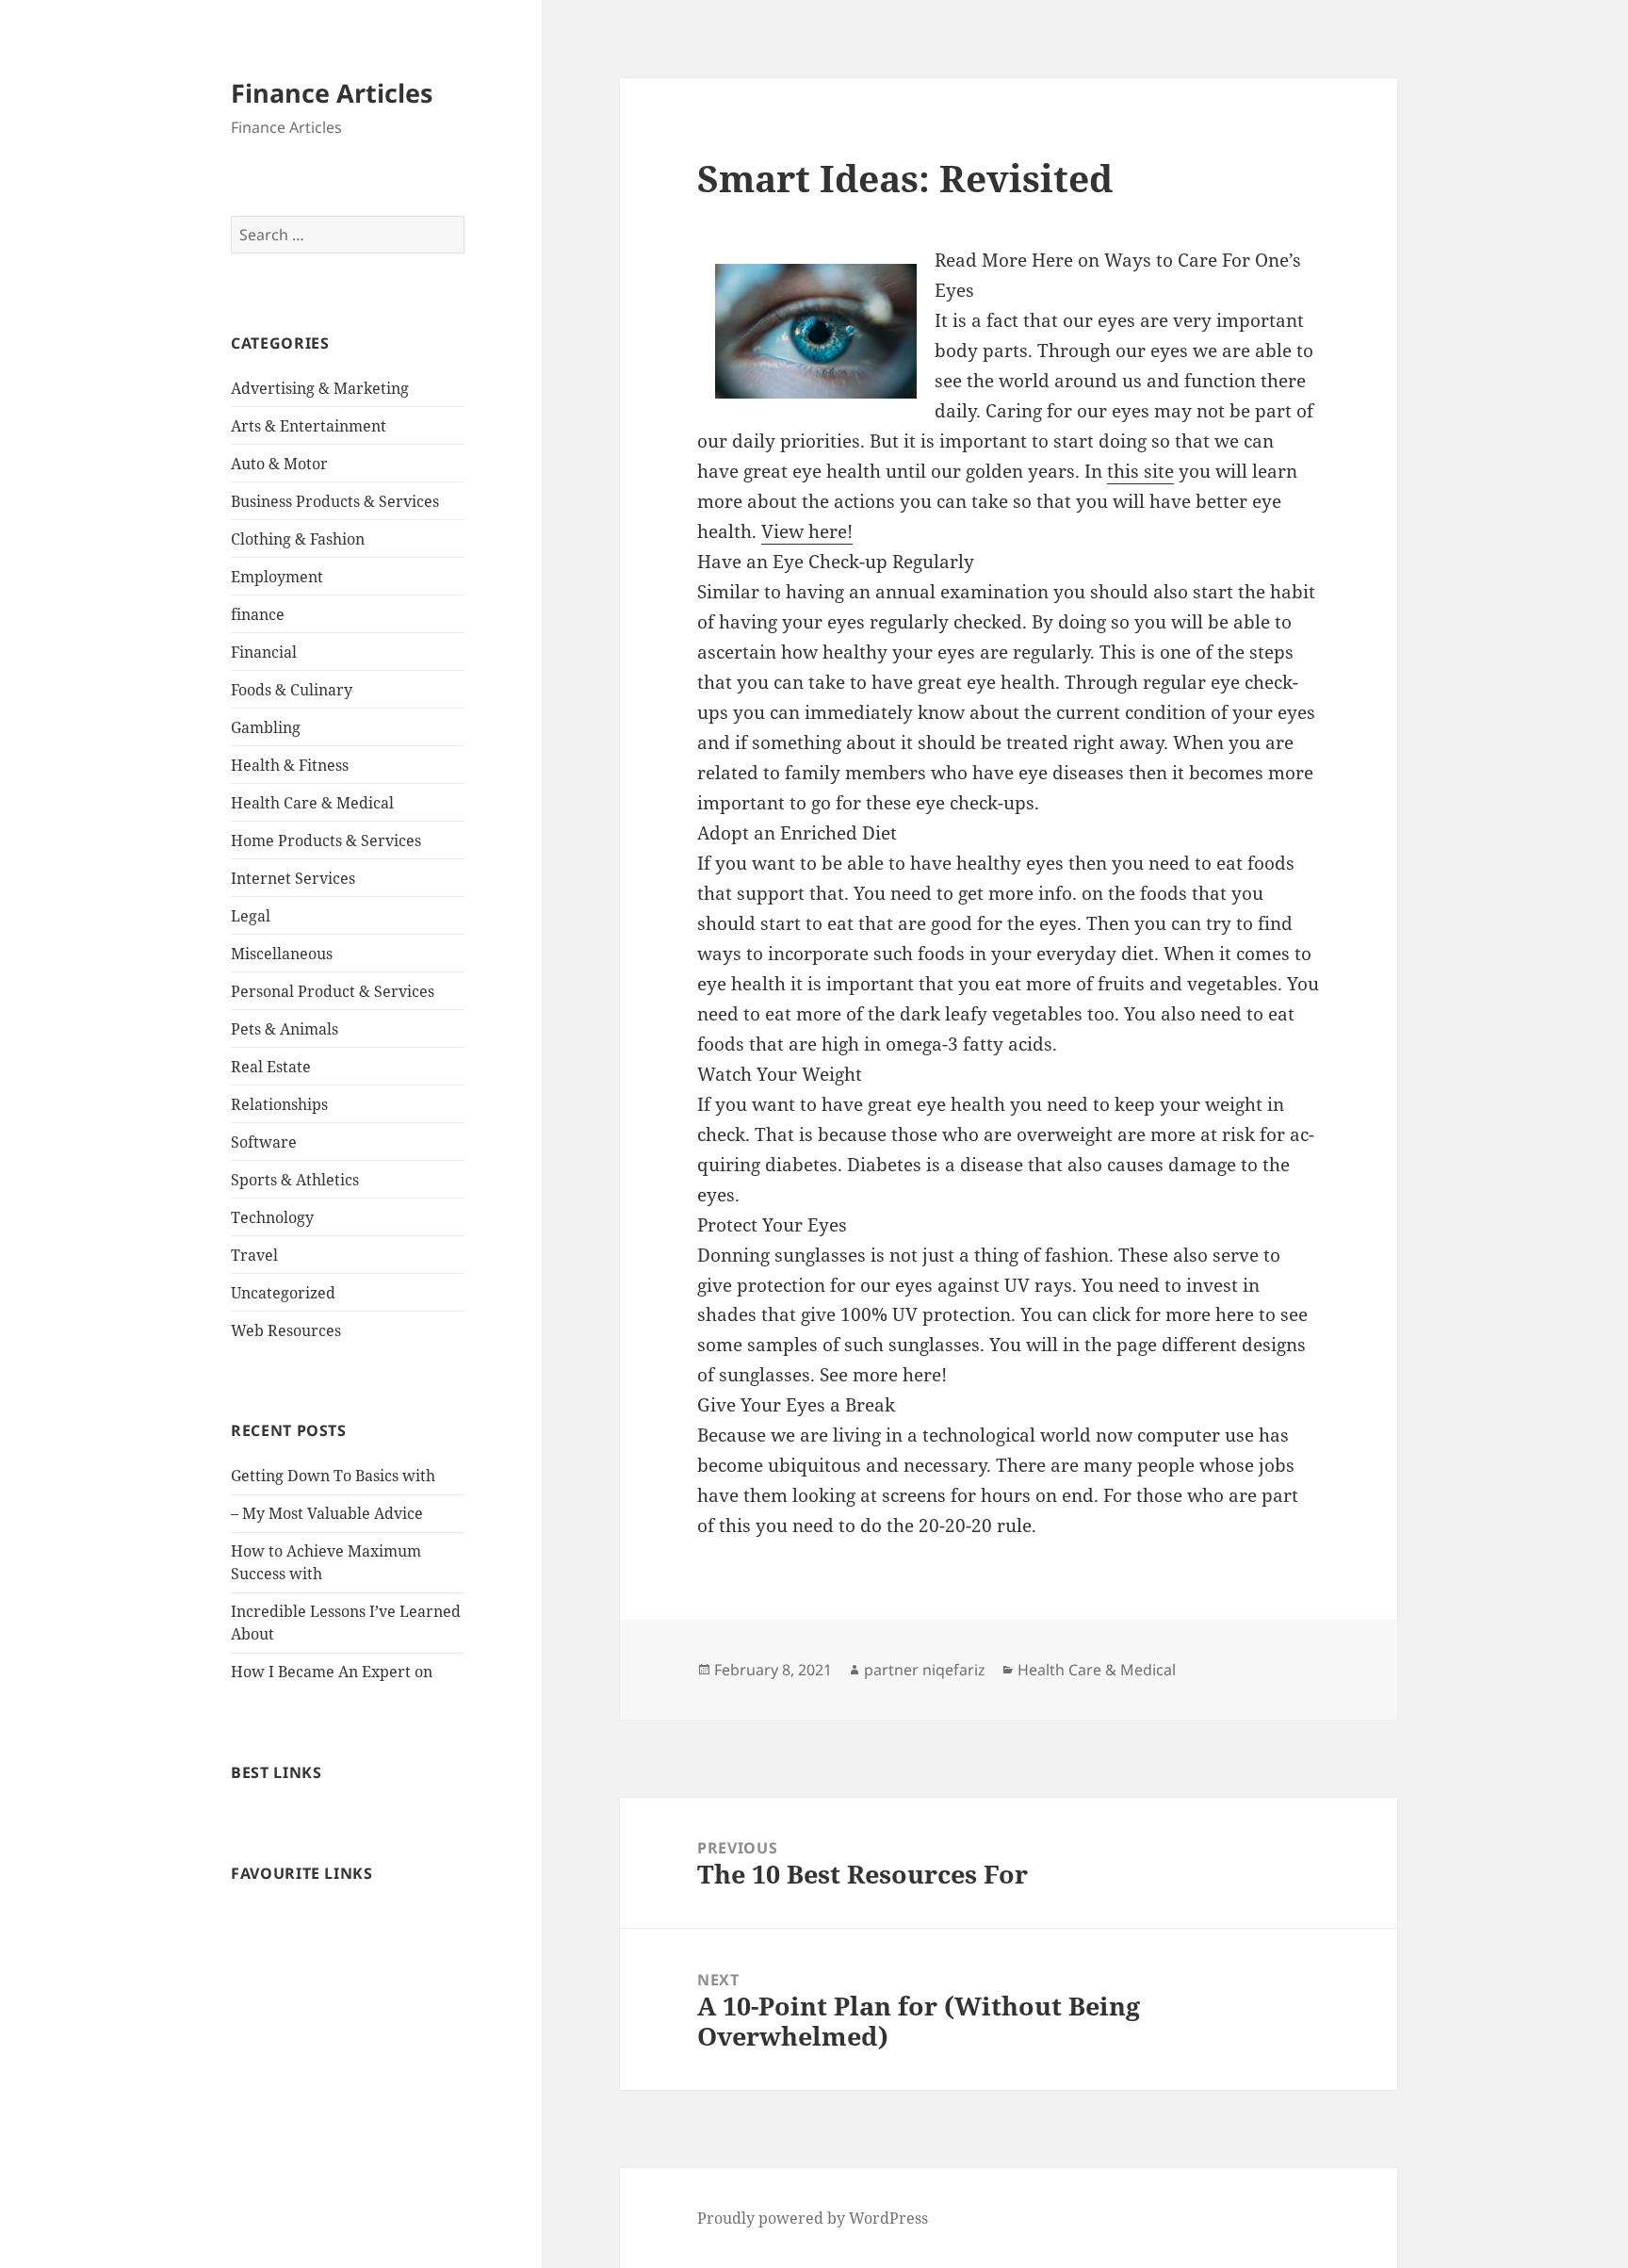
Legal (251, 916)
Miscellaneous (282, 954)
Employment (277, 577)
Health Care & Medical (312, 803)
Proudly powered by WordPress (813, 2218)
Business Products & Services (335, 501)
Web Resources (286, 1330)
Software (264, 1142)
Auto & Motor (279, 464)
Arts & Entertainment (309, 426)
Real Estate (271, 1067)
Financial (264, 652)
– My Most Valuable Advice (327, 1513)
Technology (272, 1217)
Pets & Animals (285, 1029)
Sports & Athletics (295, 1180)
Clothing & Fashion (298, 539)
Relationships (279, 1104)
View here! (807, 531)
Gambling (266, 727)
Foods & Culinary (292, 690)
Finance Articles (332, 93)
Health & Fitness (290, 765)
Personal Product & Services (333, 991)
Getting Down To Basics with (333, 1476)
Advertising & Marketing (320, 388)
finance (258, 614)
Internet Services (293, 878)
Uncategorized (283, 1293)
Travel (254, 1255)
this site (1140, 471)
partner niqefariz (925, 1670)
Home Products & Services (326, 840)
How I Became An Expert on (332, 1672)
